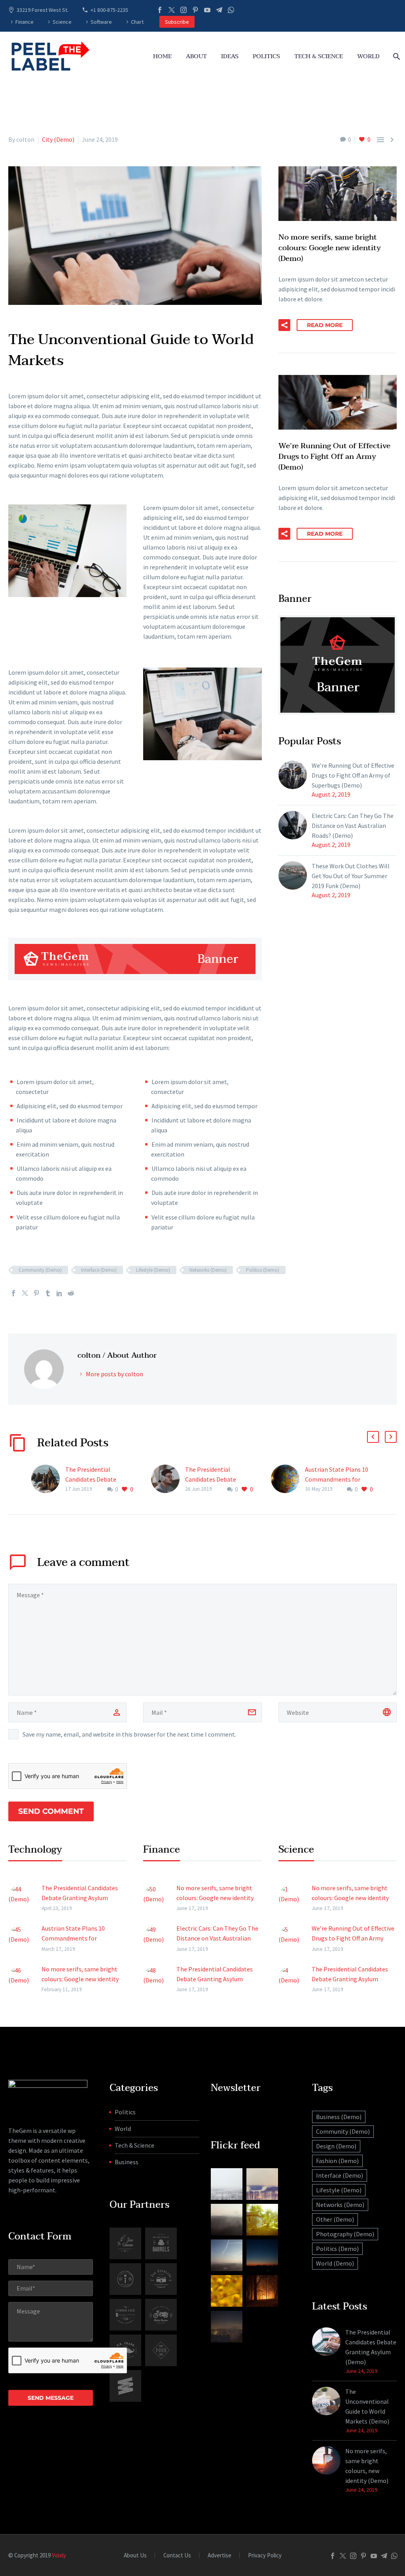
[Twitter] (172, 10)
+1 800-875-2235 (109, 10)
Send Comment (51, 1811)
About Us (135, 2556)
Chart (137, 22)
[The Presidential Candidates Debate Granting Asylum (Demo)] (48, 1479)
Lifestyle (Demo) (153, 1270)
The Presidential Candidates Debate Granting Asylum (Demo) (99, 1479)
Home (162, 56)
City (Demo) (58, 139)
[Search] (396, 56)
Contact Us (177, 2556)
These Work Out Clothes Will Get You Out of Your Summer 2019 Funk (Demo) (351, 876)
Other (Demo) (335, 2219)
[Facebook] (160, 10)
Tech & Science (319, 56)
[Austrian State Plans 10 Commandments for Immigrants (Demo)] (288, 1479)
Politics (266, 56)
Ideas (230, 56)
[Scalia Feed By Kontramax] (227, 2184)
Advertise (220, 2556)
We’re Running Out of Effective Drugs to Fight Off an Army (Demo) (353, 1938)
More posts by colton (114, 1374)
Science (62, 22)
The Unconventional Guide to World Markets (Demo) (367, 2406)
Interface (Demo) (99, 1270)
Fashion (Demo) (337, 2161)
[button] (284, 325)
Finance (25, 22)
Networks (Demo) (208, 1270)
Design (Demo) (336, 2146)
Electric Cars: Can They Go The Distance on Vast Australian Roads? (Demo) (353, 826)
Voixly (59, 2555)
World (368, 56)
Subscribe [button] (177, 22)
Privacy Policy (265, 2556)
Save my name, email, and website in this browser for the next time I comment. (129, 1734)
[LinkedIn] (59, 1293)
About (196, 56)
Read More (325, 325)
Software (101, 22)
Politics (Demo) (263, 1270)
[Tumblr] (48, 1293)
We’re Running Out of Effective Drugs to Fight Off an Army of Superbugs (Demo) (353, 775)
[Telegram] (219, 10)
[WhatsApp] (231, 10)
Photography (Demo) (345, 2234)
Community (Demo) (40, 1270)
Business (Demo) (339, 2117)
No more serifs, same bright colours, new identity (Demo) (367, 2466)
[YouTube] (207, 10)
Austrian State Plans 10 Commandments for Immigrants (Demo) (337, 1479)
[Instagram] (184, 10)
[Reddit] (71, 1293)
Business (127, 2162)
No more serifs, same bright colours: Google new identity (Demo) (80, 1979)
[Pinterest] (195, 10)
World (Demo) (335, 2263)
